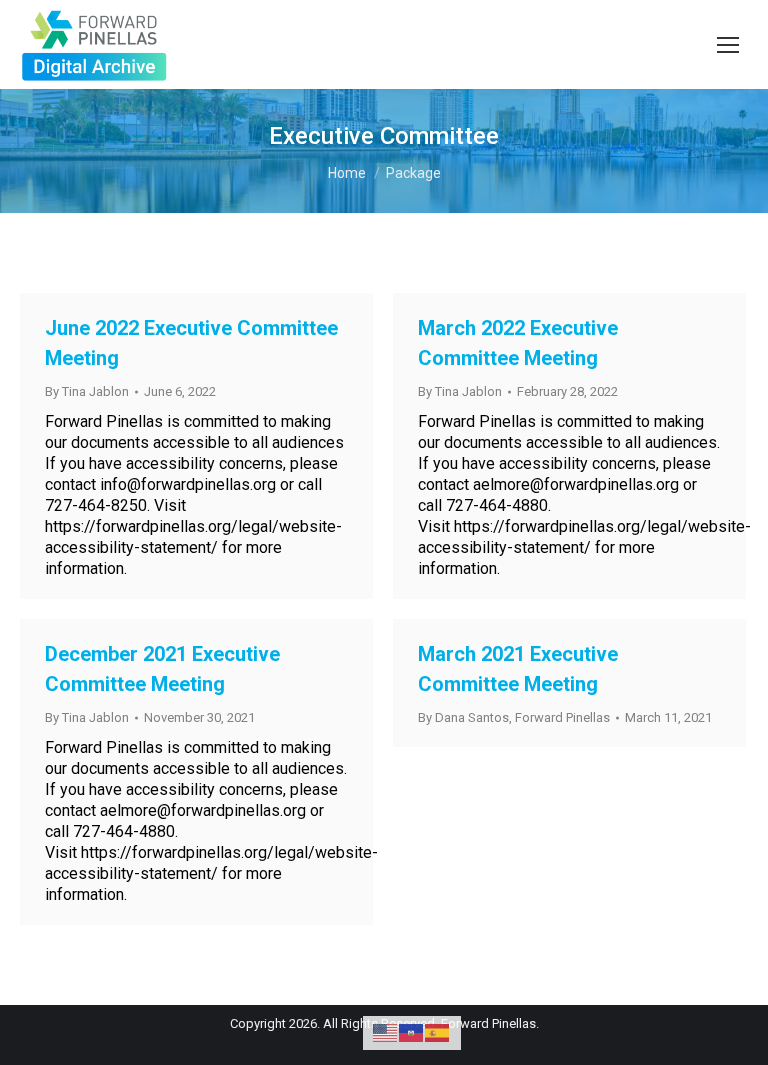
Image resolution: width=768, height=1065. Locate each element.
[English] (386, 1031)
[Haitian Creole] (412, 1031)
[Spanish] (438, 1031)
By (87, 391)
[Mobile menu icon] (728, 45)
